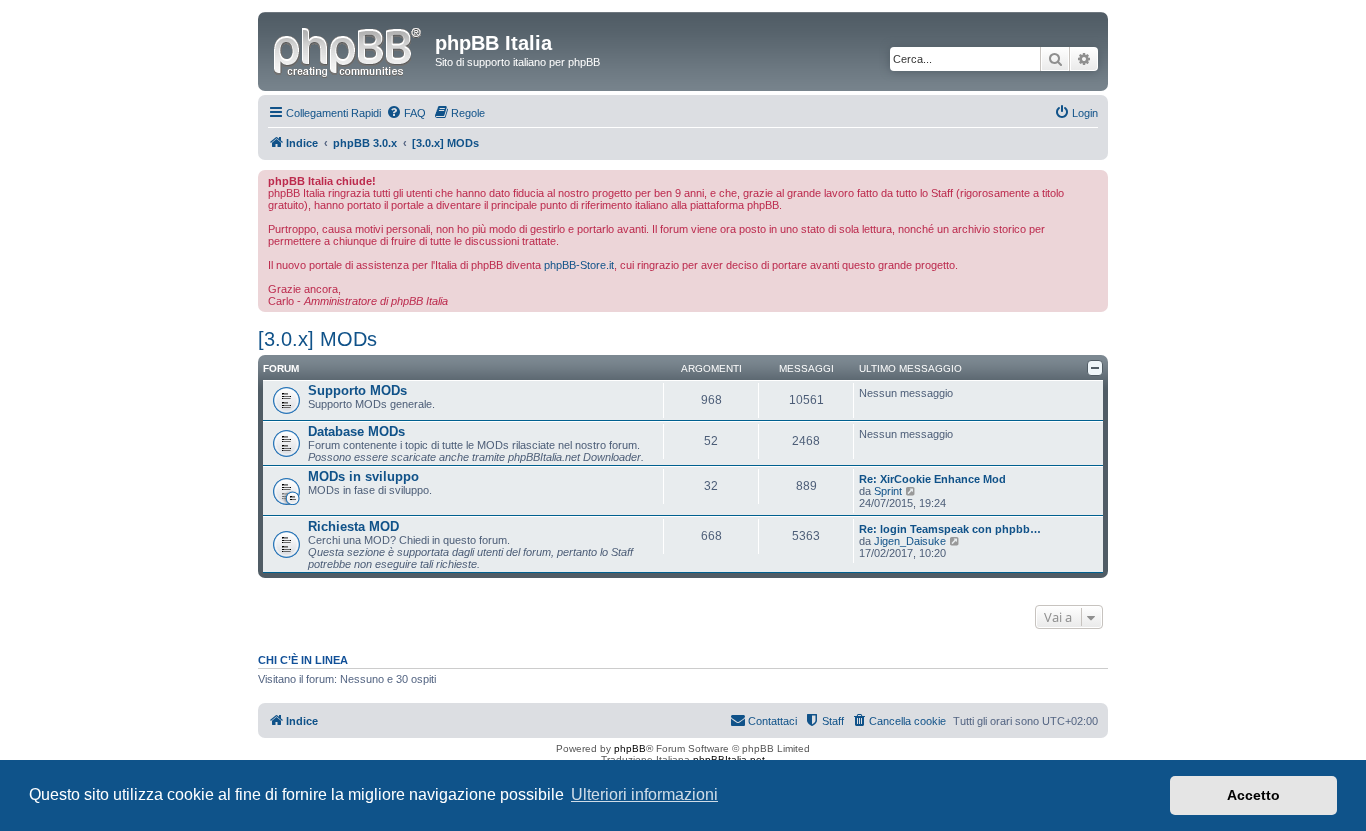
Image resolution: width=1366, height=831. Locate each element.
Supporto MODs (357, 390)
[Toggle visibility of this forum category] (1095, 368)
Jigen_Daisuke (910, 541)
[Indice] (349, 49)
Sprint (888, 491)
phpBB (630, 748)
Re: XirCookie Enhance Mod (932, 479)
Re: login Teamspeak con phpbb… (950, 529)
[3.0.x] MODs (317, 339)
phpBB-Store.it (579, 265)
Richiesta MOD (353, 526)
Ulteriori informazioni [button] (644, 794)
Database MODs (356, 431)
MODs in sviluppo (363, 476)
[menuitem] (406, 113)
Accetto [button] (1253, 795)
